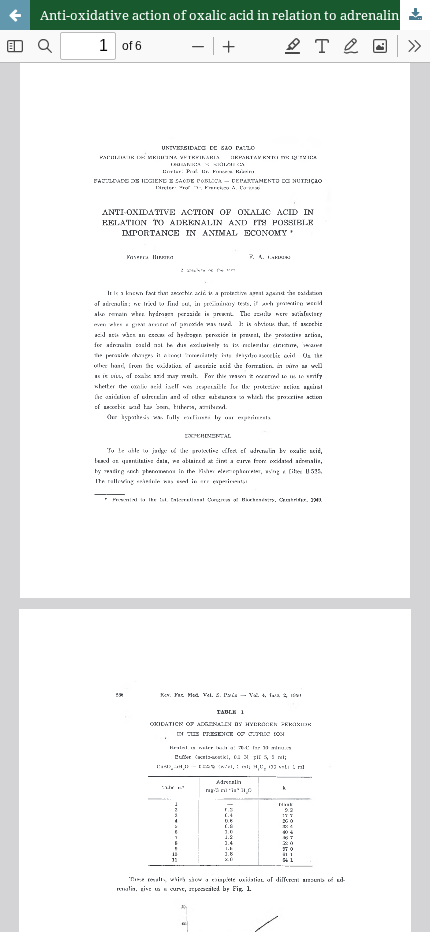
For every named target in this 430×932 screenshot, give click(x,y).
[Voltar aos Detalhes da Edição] (15, 15)
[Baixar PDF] (415, 15)
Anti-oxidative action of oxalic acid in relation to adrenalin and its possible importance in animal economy (235, 15)
